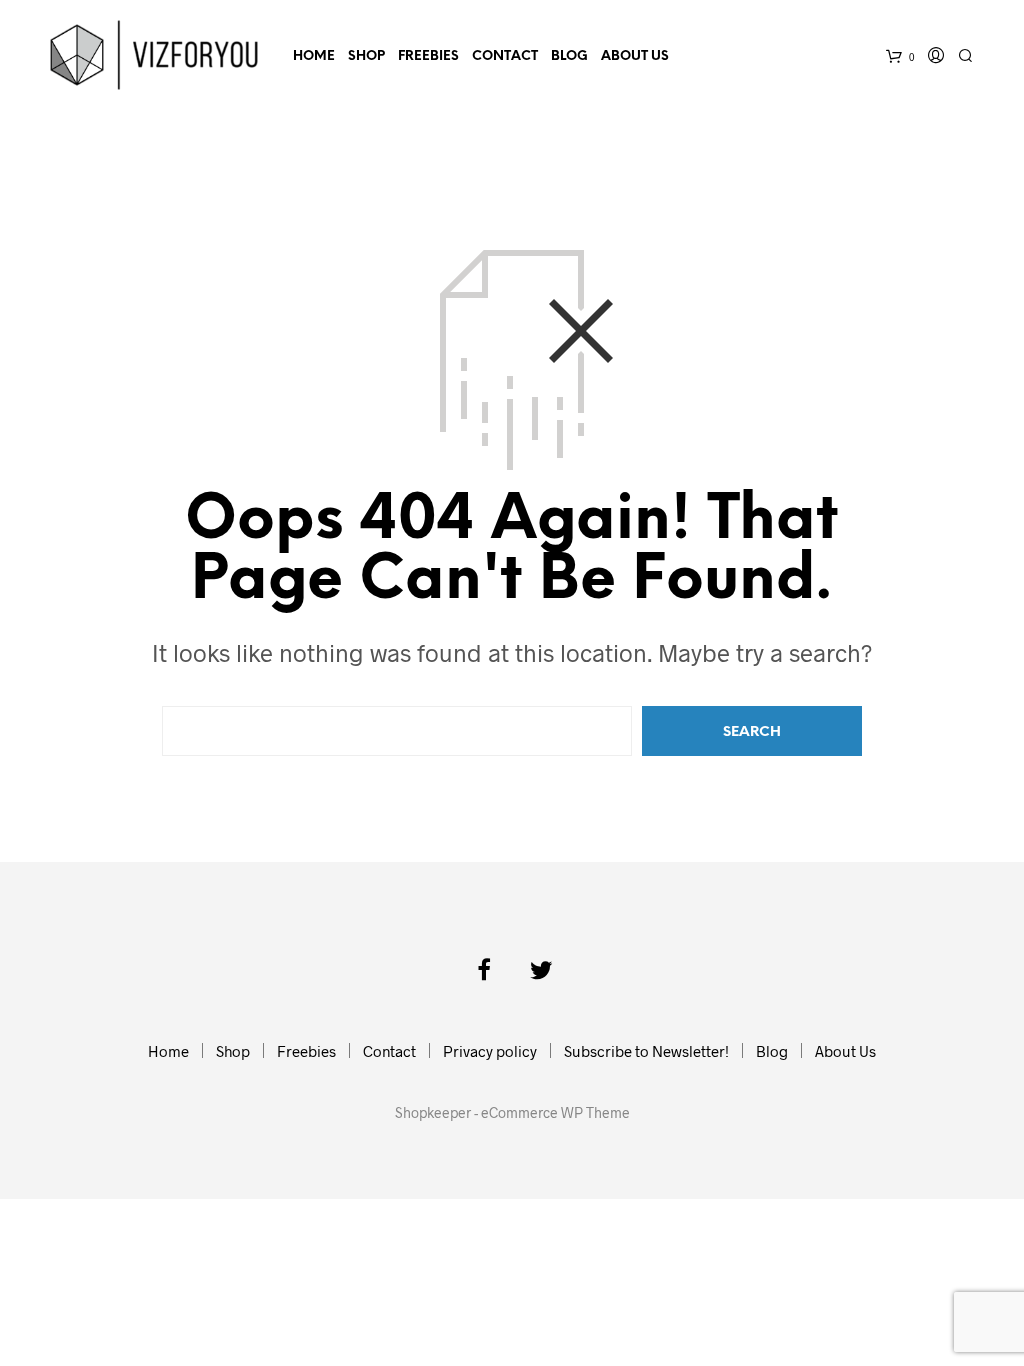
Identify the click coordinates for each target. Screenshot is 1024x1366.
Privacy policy (490, 1051)
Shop (366, 56)
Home (314, 56)
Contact (505, 56)
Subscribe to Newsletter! (646, 1051)
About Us (635, 56)
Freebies (428, 56)
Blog (569, 56)
